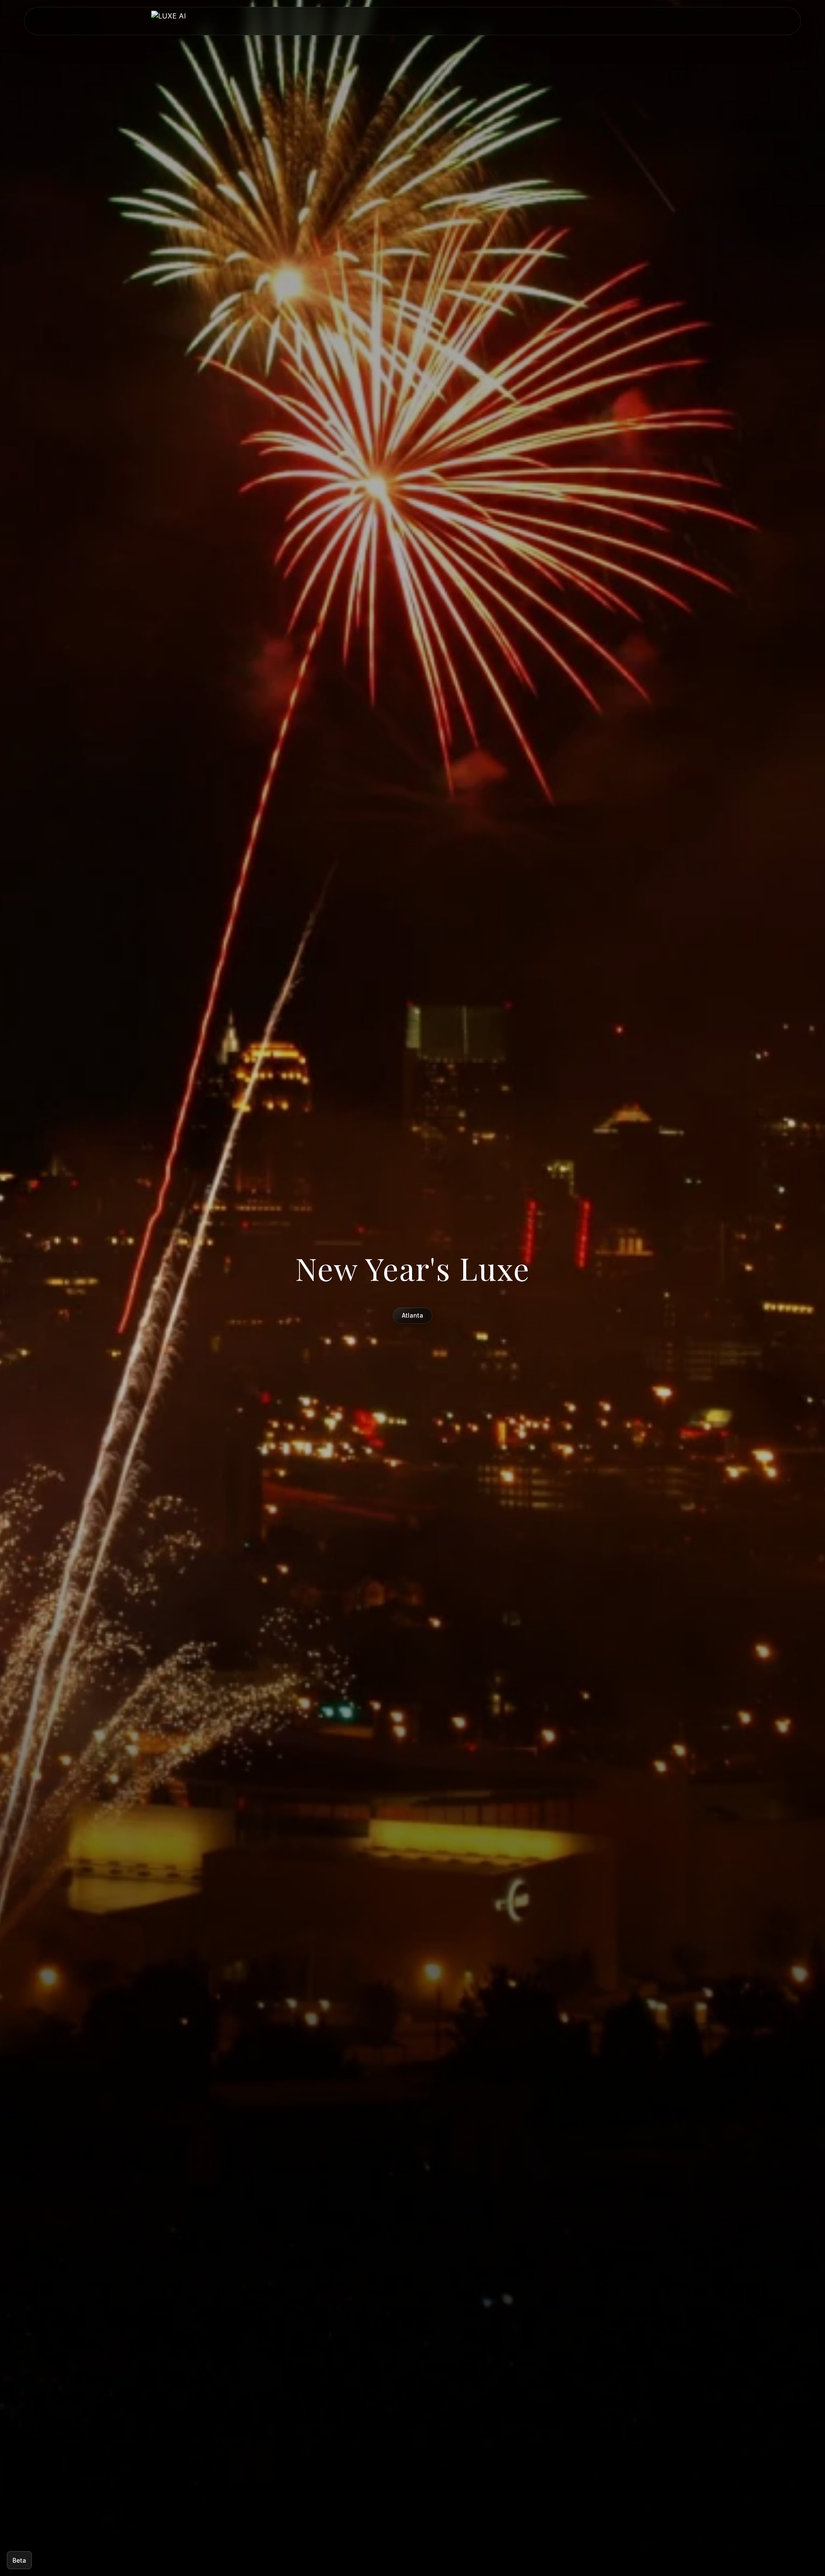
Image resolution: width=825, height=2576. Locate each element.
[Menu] (670, 21)
